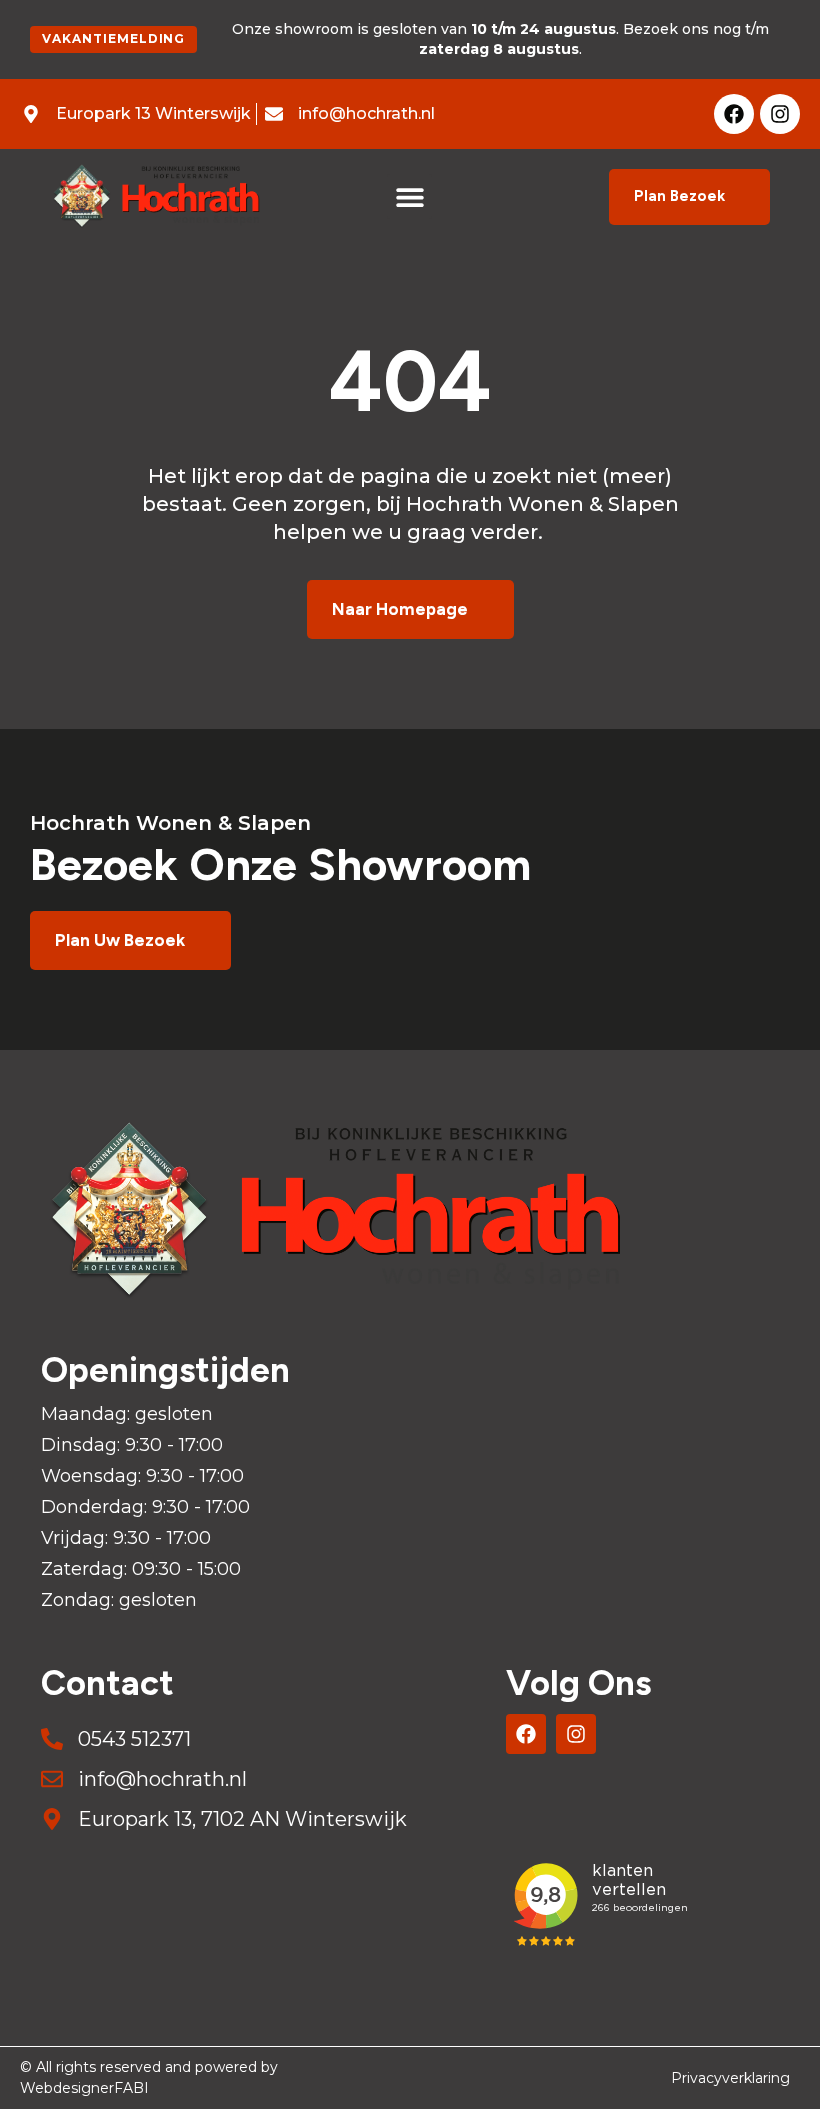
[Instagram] (780, 114)
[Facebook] (734, 114)
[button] (409, 196)
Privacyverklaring (730, 2078)
